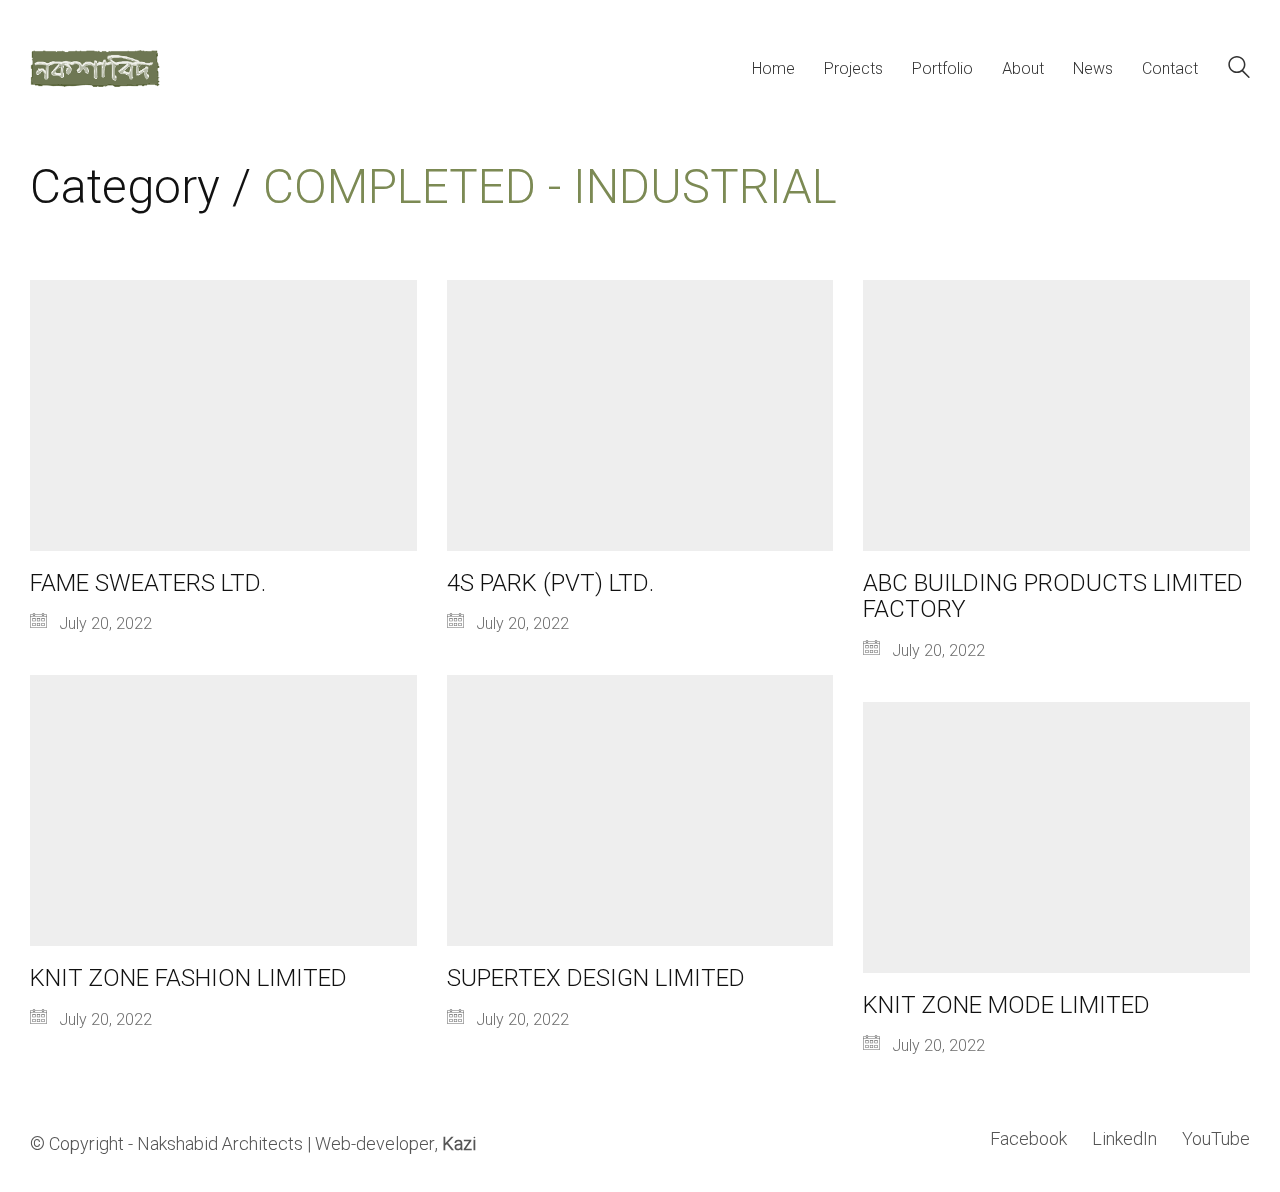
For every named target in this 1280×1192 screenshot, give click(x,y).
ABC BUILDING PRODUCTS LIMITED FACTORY (1053, 597)
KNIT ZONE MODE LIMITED (1006, 1006)
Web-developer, (395, 1145)
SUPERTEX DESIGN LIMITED (596, 979)
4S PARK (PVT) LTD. (550, 584)
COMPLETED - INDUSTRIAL (550, 188)
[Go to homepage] (95, 68)
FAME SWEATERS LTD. (148, 584)
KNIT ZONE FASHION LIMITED (188, 979)
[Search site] (1239, 70)
